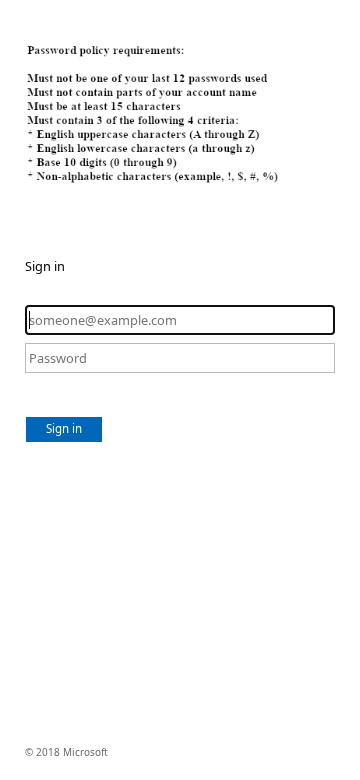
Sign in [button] (64, 428)
